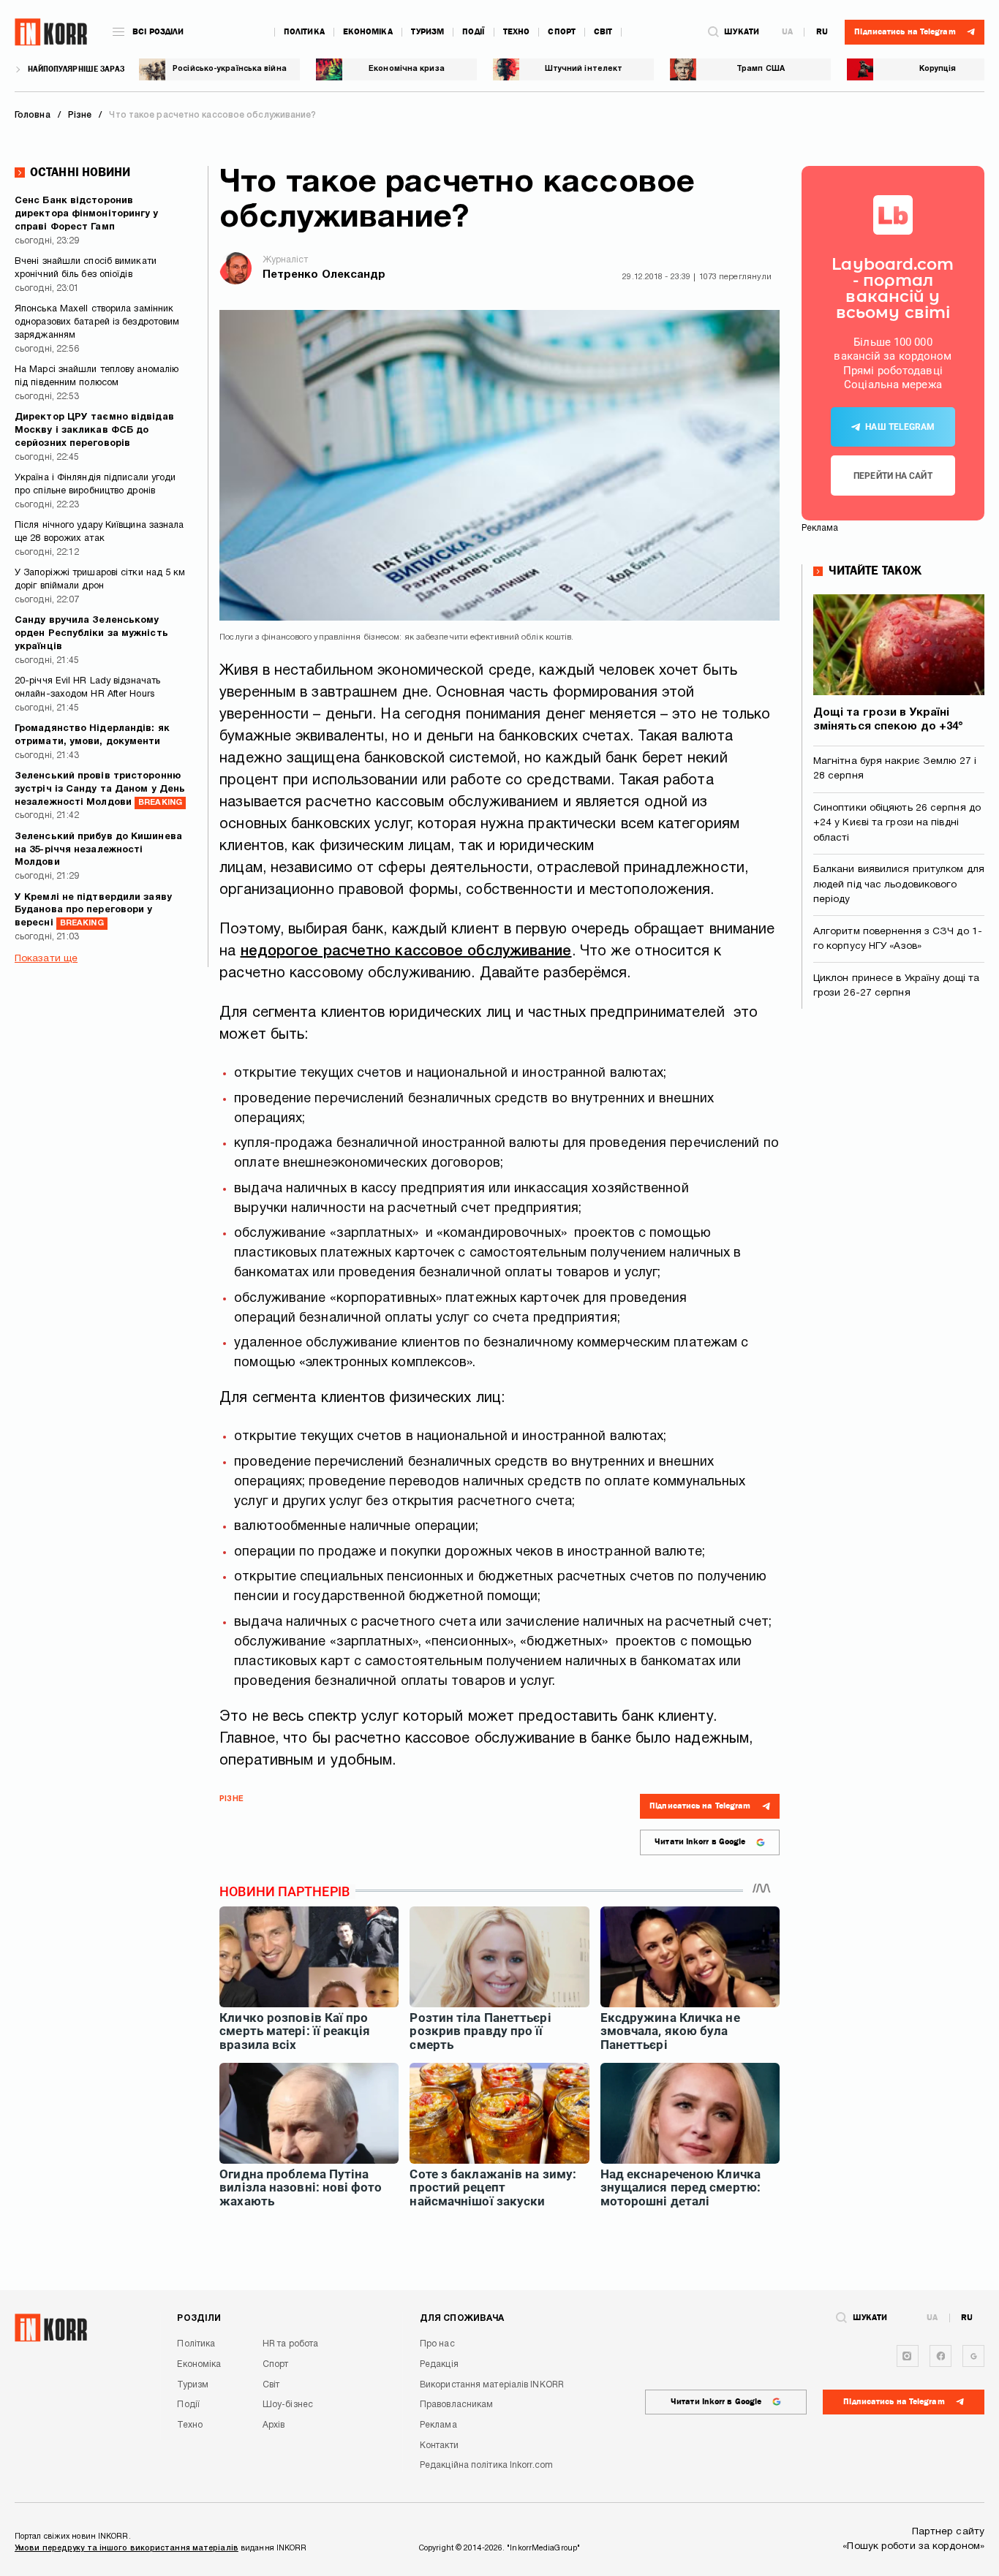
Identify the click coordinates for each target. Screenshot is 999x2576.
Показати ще (46, 959)
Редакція (439, 2364)
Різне (231, 1799)
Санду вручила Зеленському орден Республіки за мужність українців (91, 634)
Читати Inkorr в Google (700, 1842)
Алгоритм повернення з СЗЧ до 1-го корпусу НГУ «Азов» (898, 939)
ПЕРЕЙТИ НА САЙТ (893, 476)
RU (822, 32)
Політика (304, 32)
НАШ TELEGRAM (900, 427)
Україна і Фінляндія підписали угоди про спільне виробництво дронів (95, 485)
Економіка (368, 32)
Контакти (439, 2446)
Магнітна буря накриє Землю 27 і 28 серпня (895, 769)
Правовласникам (456, 2405)
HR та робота (290, 2344)
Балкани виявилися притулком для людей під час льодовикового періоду (899, 884)
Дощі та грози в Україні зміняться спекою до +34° (888, 720)
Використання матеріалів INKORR (492, 2385)
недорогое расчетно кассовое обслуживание (406, 952)
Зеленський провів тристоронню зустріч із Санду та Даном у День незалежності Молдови (100, 789)
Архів (274, 2425)
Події (474, 32)
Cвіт (603, 32)
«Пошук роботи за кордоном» (913, 2546)
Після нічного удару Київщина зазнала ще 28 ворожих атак (99, 532)
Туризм (428, 32)
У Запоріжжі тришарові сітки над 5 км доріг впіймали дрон (100, 580)
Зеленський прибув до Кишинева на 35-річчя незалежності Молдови (98, 850)
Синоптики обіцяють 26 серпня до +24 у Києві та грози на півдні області (897, 823)
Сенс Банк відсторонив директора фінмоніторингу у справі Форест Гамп (87, 214)
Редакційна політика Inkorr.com (486, 2465)
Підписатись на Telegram (700, 1806)
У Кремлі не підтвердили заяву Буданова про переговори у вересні (93, 911)
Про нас (437, 2344)
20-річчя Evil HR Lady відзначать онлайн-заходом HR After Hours (87, 688)
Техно (517, 32)
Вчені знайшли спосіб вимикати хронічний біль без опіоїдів (86, 268)
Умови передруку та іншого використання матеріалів (127, 2548)
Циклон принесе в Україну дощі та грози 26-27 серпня (896, 986)
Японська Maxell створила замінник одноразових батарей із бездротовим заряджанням (97, 322)
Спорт (562, 32)
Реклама (438, 2425)
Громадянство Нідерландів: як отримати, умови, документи (92, 735)
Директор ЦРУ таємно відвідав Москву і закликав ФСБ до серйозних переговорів (94, 431)
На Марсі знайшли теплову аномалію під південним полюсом (97, 376)
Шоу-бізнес (288, 2405)
